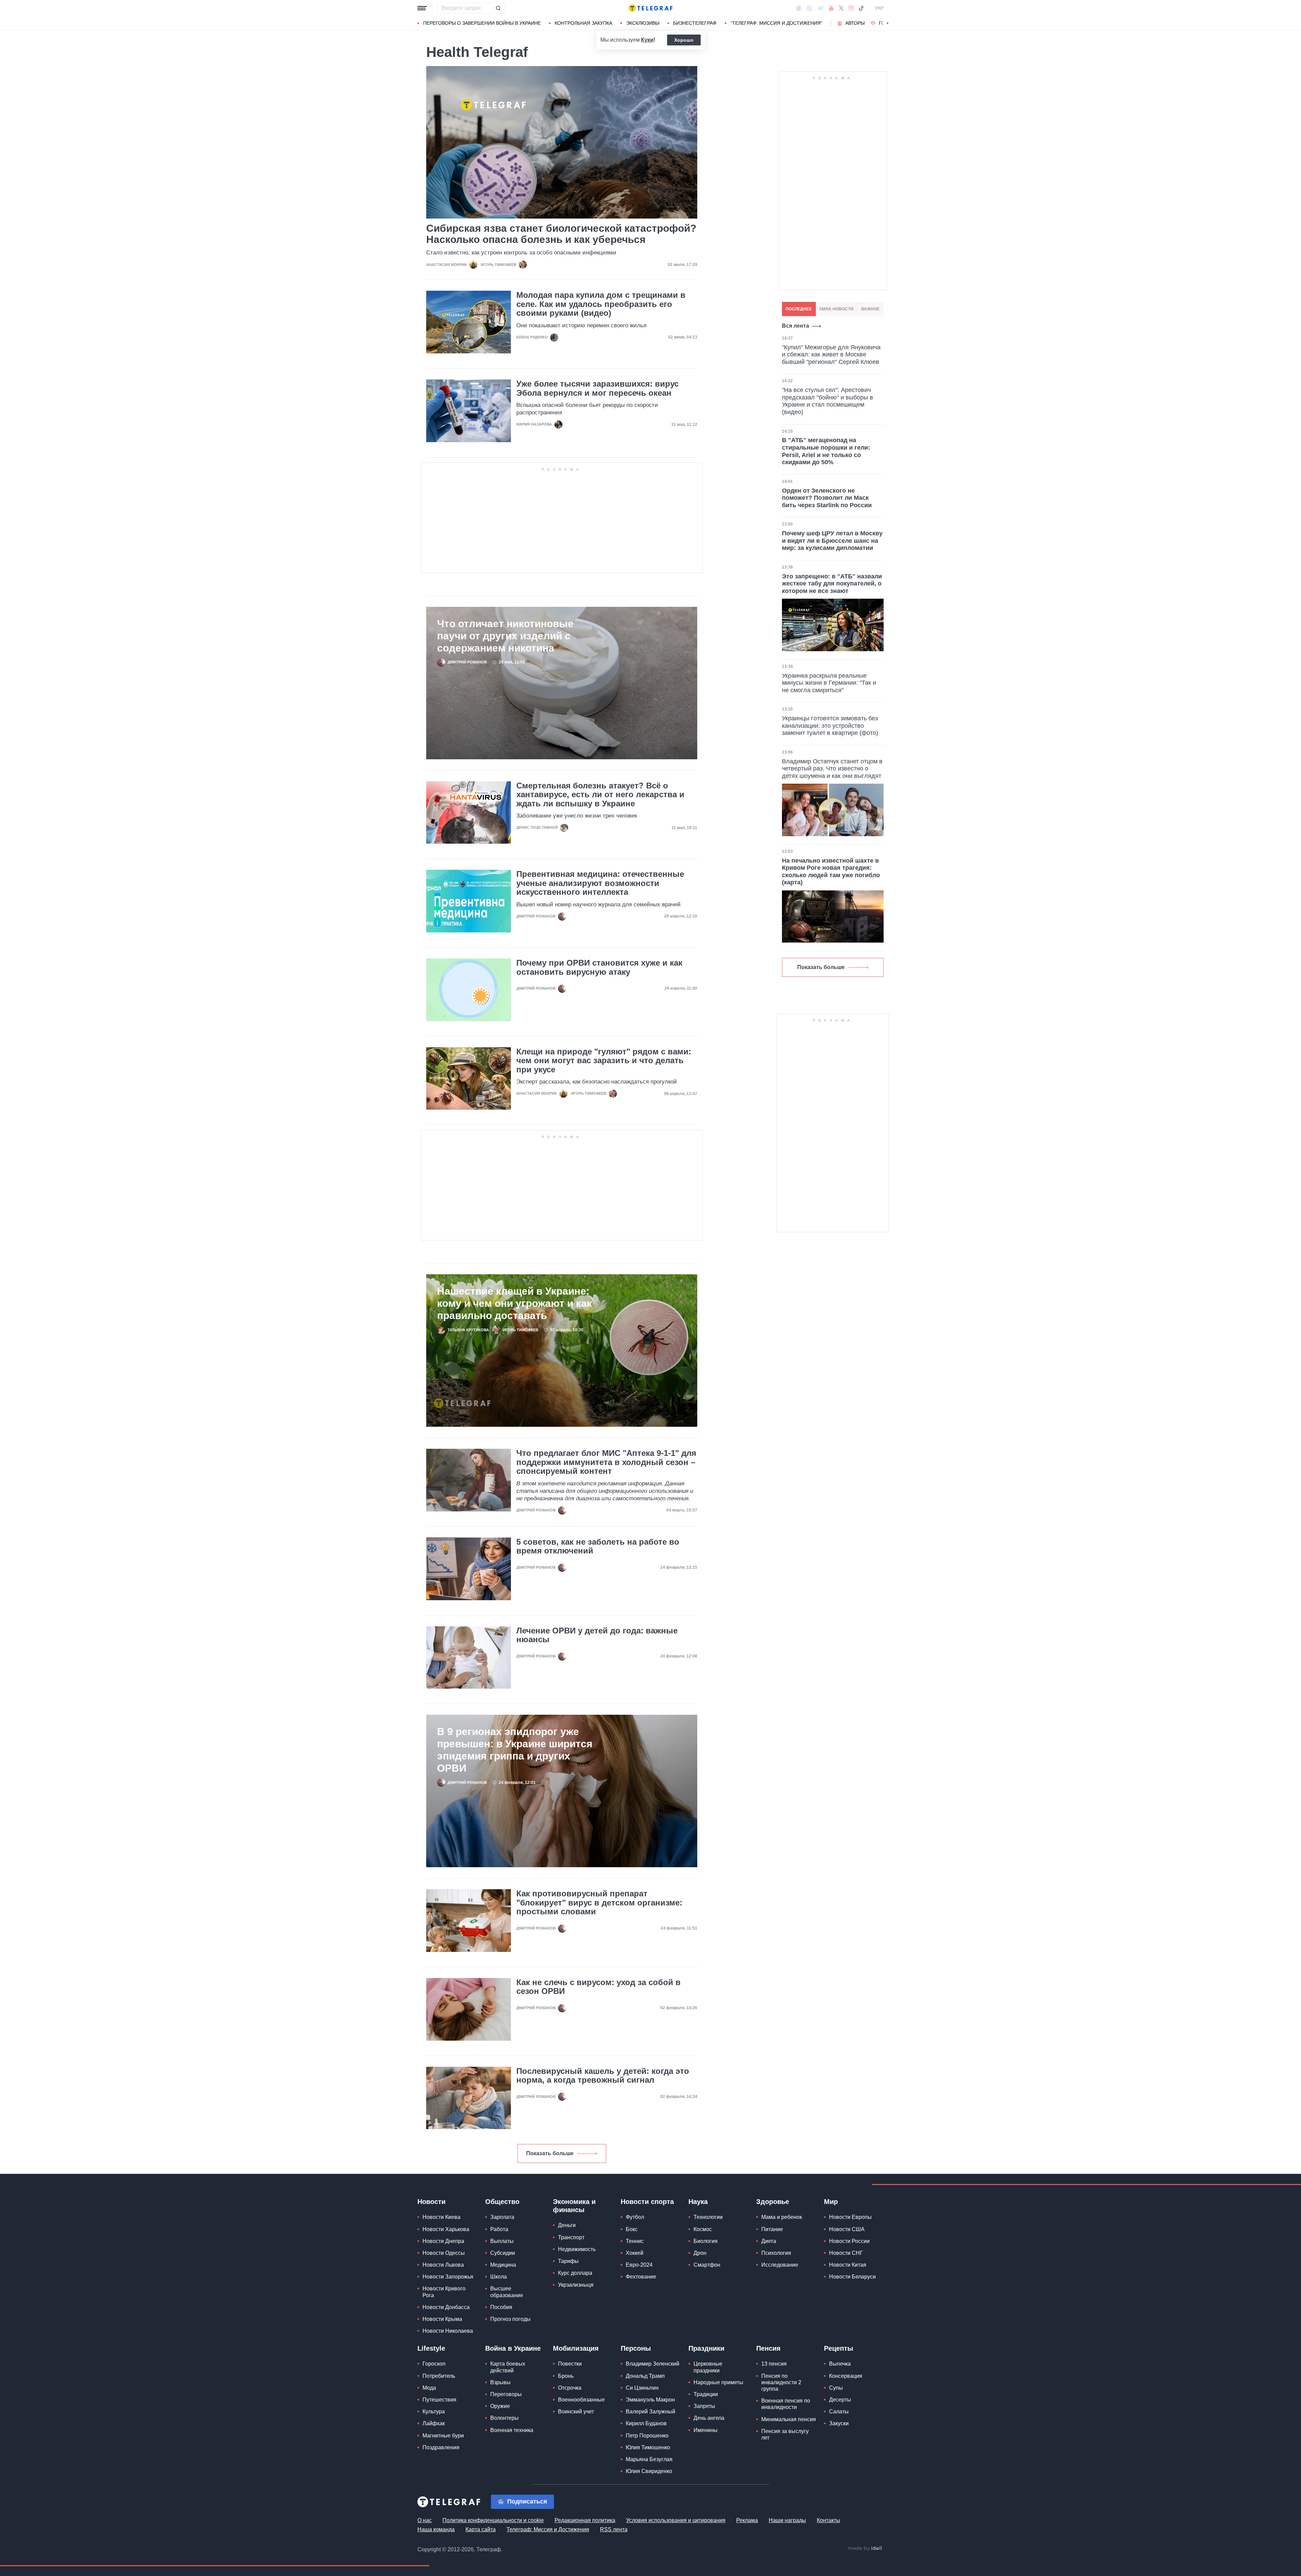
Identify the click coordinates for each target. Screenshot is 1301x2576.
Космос (703, 2229)
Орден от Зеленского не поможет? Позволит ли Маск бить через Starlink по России (827, 498)
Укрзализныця (576, 2285)
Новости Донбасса (446, 2307)
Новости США (847, 2229)
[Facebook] (799, 8)
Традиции (706, 2394)
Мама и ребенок (782, 2217)
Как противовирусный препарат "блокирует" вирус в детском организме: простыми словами (599, 1903)
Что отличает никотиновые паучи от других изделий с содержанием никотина (505, 636)
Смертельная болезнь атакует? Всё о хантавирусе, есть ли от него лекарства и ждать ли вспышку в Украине (600, 795)
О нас (425, 2520)
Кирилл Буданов (646, 2423)
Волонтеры (504, 2418)
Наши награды (787, 2520)
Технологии (708, 2217)
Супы (836, 2388)
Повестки (570, 2364)
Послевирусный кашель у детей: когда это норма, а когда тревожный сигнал (603, 2076)
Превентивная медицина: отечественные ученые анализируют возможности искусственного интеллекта (600, 883)
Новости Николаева (448, 2331)
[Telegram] (821, 8)
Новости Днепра (443, 2241)
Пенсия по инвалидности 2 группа (781, 2382)
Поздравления (441, 2447)
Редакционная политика (585, 2520)
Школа (499, 2277)
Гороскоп (434, 2364)
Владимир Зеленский (653, 2364)
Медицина (503, 2265)
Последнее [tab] (799, 309)
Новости (431, 2202)
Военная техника (512, 2430)
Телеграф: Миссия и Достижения (548, 2529)
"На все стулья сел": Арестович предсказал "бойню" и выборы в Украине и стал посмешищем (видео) (828, 401)
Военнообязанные (581, 2400)
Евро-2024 (639, 2265)
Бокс (632, 2229)
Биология (706, 2241)
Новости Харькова (446, 2229)
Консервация (846, 2376)
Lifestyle (431, 2348)
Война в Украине (513, 2348)
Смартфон (707, 2265)
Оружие (500, 2406)
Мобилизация (576, 2348)
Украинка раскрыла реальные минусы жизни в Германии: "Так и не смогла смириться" (829, 683)
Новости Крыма (442, 2319)
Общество (502, 2202)
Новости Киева (441, 2217)
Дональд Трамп (645, 2376)
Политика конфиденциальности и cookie (493, 2520)
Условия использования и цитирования (676, 2520)
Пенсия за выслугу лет (785, 2434)
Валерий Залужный (650, 2412)
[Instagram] (851, 8)
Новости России (849, 2241)
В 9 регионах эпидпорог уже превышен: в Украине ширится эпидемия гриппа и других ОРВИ (515, 1750)
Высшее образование (507, 2292)
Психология (776, 2253)
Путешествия (439, 2400)
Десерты (840, 2400)
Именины (706, 2430)
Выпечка (840, 2364)
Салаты (839, 2412)
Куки (647, 40)
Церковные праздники (708, 2367)
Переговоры (506, 2394)
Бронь (566, 2376)
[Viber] (809, 8)
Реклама (747, 2520)
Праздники (706, 2348)
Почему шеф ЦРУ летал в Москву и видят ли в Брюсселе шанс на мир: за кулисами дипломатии (832, 541)
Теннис (635, 2241)
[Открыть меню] (422, 8)
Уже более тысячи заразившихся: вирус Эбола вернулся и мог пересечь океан (597, 388)
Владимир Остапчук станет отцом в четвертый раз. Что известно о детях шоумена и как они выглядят (832, 769)
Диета (769, 2241)
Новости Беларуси (852, 2277)
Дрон (700, 2253)
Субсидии (503, 2253)
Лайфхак (434, 2423)
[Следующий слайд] (888, 23)
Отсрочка (570, 2388)
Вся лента (796, 326)
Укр (879, 8)
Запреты (704, 2406)
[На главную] (650, 8)
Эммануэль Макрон (650, 2400)
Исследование (780, 2265)
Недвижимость (577, 2249)
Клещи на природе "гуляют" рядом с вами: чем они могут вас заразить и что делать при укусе (604, 1061)
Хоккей (635, 2253)
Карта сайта (481, 2529)
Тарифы (568, 2261)
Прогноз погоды (510, 2319)
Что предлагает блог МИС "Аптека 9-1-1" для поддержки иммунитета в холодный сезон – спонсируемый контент (606, 1462)
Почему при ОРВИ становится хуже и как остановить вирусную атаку (599, 967)
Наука (698, 2202)
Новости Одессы (444, 2253)
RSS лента (614, 2529)
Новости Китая (848, 2265)
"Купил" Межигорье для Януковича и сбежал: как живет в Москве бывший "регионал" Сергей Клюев (831, 355)
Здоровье (773, 2202)
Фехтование (641, 2277)
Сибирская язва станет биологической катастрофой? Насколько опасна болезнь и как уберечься (561, 234)
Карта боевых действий (508, 2367)
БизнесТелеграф (695, 23)
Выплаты (502, 2241)
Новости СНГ (846, 2253)
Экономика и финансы (574, 2206)
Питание (772, 2229)
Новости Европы (850, 2217)
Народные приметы (718, 2382)
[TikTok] (861, 8)
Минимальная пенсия (789, 2419)
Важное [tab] (870, 309)
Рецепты (839, 2348)
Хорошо (684, 40)
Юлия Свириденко (649, 2471)
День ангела (709, 2418)
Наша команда (436, 2529)
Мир (831, 2202)
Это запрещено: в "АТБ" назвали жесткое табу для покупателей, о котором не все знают (832, 584)
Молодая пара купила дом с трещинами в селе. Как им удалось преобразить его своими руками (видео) (601, 304)
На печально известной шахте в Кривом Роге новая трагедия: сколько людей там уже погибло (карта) (831, 872)
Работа (499, 2229)
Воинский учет (576, 2412)
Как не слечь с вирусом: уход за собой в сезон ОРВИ (598, 1987)
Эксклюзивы (643, 23)
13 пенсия (774, 2364)
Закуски (839, 2423)
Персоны (636, 2348)
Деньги (567, 2225)
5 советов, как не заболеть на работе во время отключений (598, 1546)
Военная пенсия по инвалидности (786, 2404)
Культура (434, 2412)
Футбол (635, 2217)
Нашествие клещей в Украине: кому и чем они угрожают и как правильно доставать (514, 1303)
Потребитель (439, 2376)
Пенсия (768, 2348)
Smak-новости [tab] (836, 309)
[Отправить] (498, 8)
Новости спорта (647, 2202)
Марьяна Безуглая (649, 2459)
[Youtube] (831, 8)
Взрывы (500, 2382)
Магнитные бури (443, 2436)
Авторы (855, 23)
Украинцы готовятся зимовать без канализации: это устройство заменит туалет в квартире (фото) (830, 726)
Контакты (829, 2520)
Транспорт (571, 2237)
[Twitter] (841, 8)
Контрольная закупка (583, 23)
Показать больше (550, 2153)
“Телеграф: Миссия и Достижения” (776, 23)
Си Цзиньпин (642, 2388)
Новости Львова (443, 2265)
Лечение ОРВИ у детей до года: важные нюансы (597, 1635)
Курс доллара (575, 2273)
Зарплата (502, 2217)
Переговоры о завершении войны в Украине (482, 23)
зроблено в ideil (865, 2549)
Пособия (501, 2307)
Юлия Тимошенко (648, 2447)
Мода (429, 2388)
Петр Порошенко (647, 2436)
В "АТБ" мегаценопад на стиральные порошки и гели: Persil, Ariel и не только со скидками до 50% (826, 451)
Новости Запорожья (448, 2277)
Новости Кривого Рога (444, 2292)
